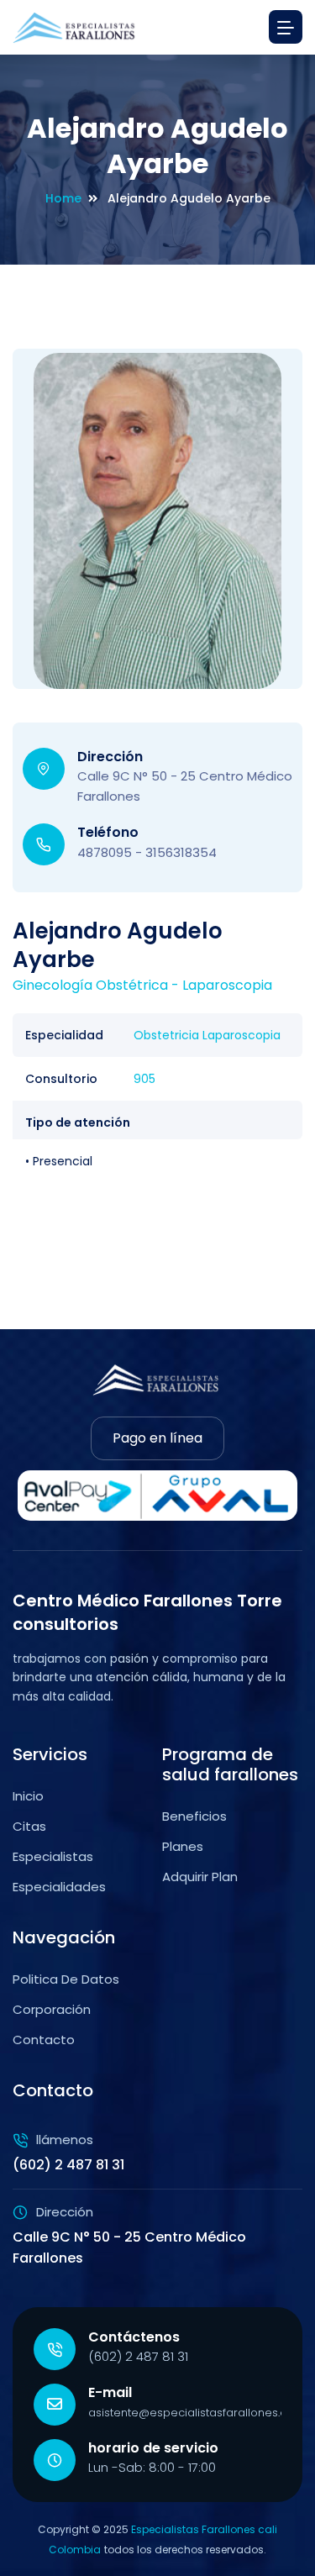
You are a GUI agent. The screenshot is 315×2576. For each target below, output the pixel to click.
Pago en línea (157, 1438)
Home (63, 198)
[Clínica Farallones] (76, 27)
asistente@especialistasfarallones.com (197, 2413)
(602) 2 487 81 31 (138, 2356)
